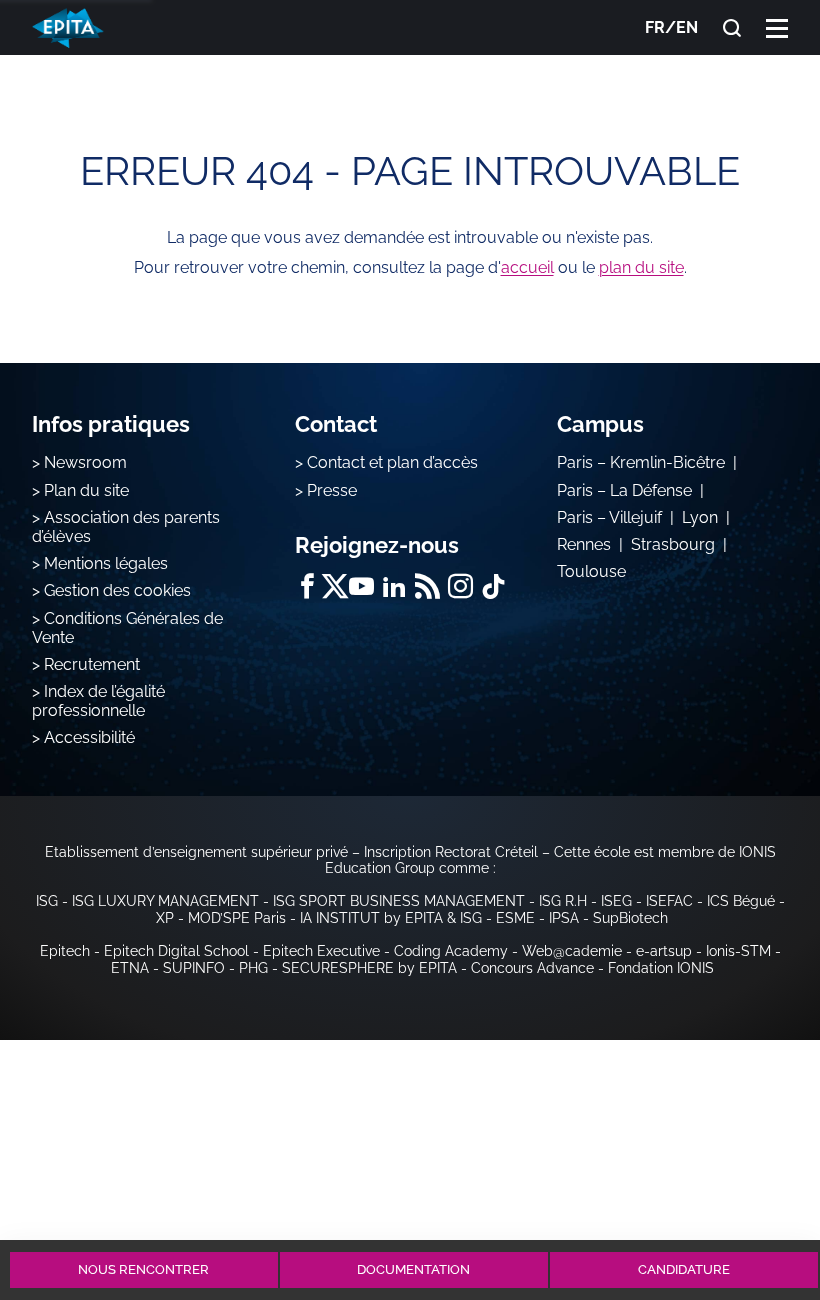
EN (687, 27)
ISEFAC (669, 901)
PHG (253, 968)
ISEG (616, 901)
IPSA (564, 918)
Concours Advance (532, 968)
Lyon (700, 517)
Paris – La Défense (624, 490)
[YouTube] (361, 586)
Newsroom (85, 462)
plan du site (641, 267)
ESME (515, 918)
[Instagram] (460, 586)
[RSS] (427, 586)
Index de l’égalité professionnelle (98, 701)
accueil (527, 267)
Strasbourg (673, 544)
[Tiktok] (493, 586)
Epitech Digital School (176, 951)
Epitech (65, 951)
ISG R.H (563, 901)
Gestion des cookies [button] (117, 590)
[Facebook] (307, 586)
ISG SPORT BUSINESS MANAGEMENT (399, 901)
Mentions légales (106, 563)
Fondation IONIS (661, 968)
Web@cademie (572, 951)
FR (655, 27)
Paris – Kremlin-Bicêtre (641, 462)
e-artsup (664, 951)
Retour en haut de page (752, 1197)
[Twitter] (334, 586)
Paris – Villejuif (609, 517)
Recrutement (92, 664)
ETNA (130, 968)
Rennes (584, 544)
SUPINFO (194, 968)
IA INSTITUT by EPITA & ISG (391, 918)
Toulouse (591, 571)
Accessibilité (89, 737)
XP (165, 918)
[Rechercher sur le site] (732, 28)
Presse (332, 490)
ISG (47, 901)
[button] (777, 27)
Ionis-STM (738, 951)
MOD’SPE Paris (237, 918)
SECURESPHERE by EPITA (369, 968)
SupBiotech (630, 918)
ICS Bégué (741, 901)
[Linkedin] (394, 586)
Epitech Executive (321, 951)
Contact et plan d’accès (392, 462)
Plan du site (86, 490)
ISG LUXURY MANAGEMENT (165, 901)
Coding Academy (451, 951)
